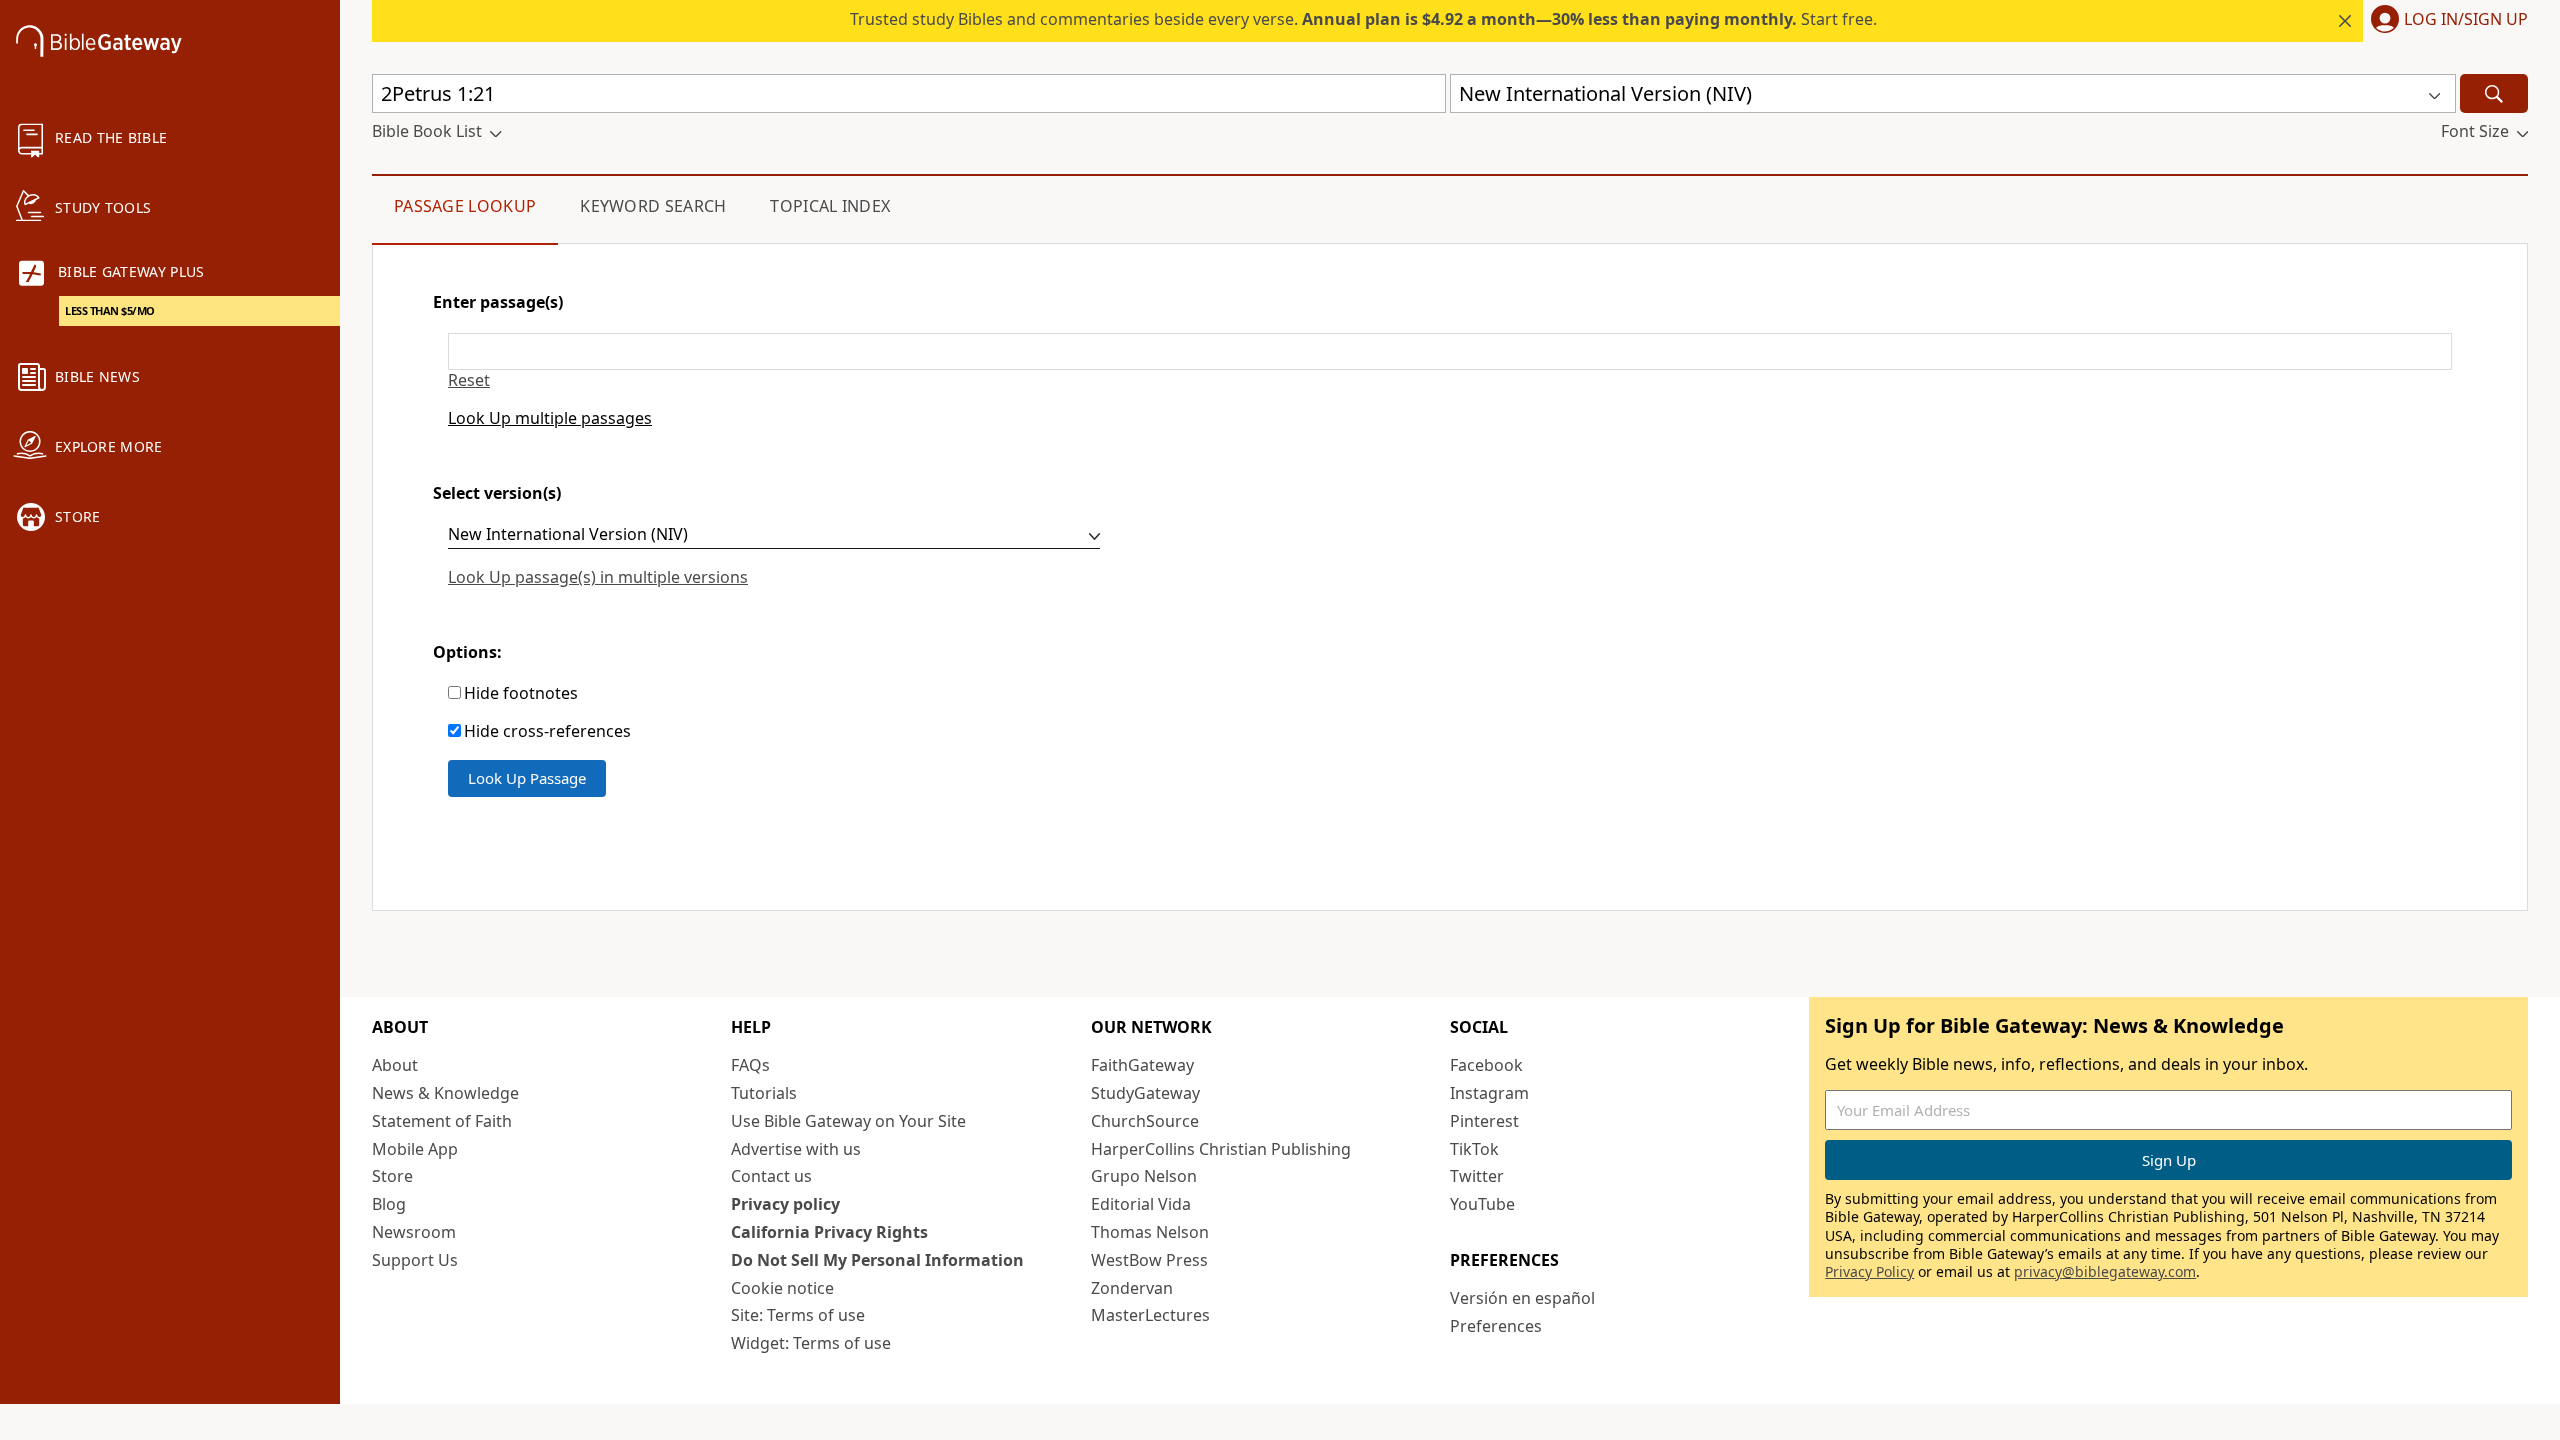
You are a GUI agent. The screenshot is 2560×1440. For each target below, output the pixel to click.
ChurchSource (1145, 1121)
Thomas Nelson (1150, 1232)
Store (392, 1176)
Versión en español (1522, 1298)
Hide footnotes (521, 693)
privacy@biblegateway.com (2105, 1271)
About (395, 1065)
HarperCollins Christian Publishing (1221, 1149)
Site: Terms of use (798, 1315)
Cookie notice (782, 1288)
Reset (469, 380)
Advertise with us (796, 1149)
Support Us (415, 1260)
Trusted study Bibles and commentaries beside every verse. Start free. (1363, 19)
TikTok (1474, 1149)
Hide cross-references (547, 731)
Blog (389, 1204)
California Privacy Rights (829, 1232)
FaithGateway (1142, 1065)
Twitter (1477, 1176)
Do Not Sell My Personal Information (877, 1260)
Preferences (1496, 1326)
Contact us (771, 1176)
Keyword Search (653, 206)
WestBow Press (1149, 1260)
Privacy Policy (1869, 1271)
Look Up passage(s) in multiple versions (598, 577)
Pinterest (1484, 1121)
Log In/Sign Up (2466, 20)
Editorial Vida (1141, 1204)
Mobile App (415, 1149)
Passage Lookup (465, 206)
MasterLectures (1150, 1315)
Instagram (1489, 1093)
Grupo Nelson (1144, 1176)
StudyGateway (1145, 1093)
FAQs (750, 1065)
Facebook (1486, 1065)
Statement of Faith (442, 1121)
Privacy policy (785, 1204)
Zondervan (1132, 1288)
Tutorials (764, 1093)
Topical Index (830, 206)
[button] (2445, 21)
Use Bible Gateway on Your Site (848, 1121)
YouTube (1482, 1204)
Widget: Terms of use (811, 1343)
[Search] (2494, 93)
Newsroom (414, 1232)
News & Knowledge (445, 1093)
